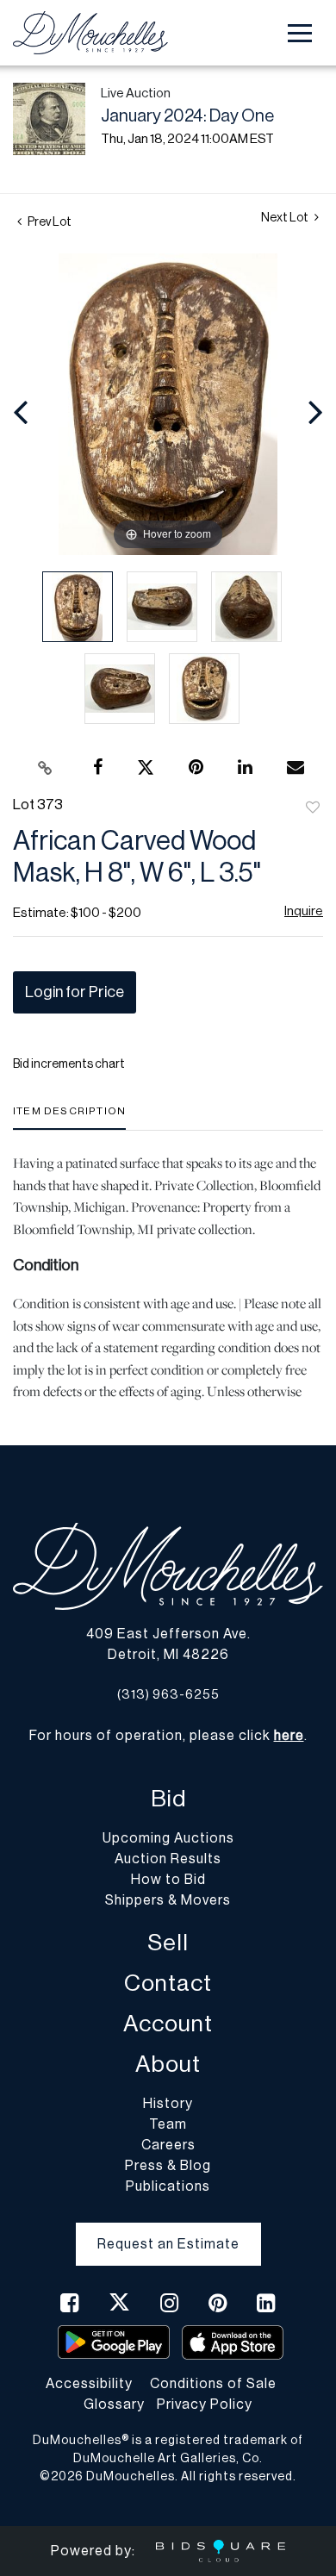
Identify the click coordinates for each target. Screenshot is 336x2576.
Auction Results (168, 1859)
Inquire (304, 911)
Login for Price (75, 992)
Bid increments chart (69, 1064)
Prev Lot (49, 222)
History (168, 2104)
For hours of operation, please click (167, 1736)
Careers (168, 2145)
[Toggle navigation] (300, 33)
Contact (168, 1983)
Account (168, 2024)
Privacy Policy (205, 2404)
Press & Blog (168, 2166)
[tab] (69, 1117)
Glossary (114, 2404)
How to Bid (168, 1880)
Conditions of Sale (213, 2384)
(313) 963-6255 (168, 1695)
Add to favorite (313, 808)
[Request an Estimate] (168, 2230)
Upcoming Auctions (168, 1838)
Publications (168, 2186)
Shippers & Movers (168, 1900)
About (168, 2065)
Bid (168, 1799)
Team (168, 2124)
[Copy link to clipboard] (46, 768)
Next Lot (286, 218)
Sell (168, 1943)
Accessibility (89, 2384)
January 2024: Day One (187, 116)
